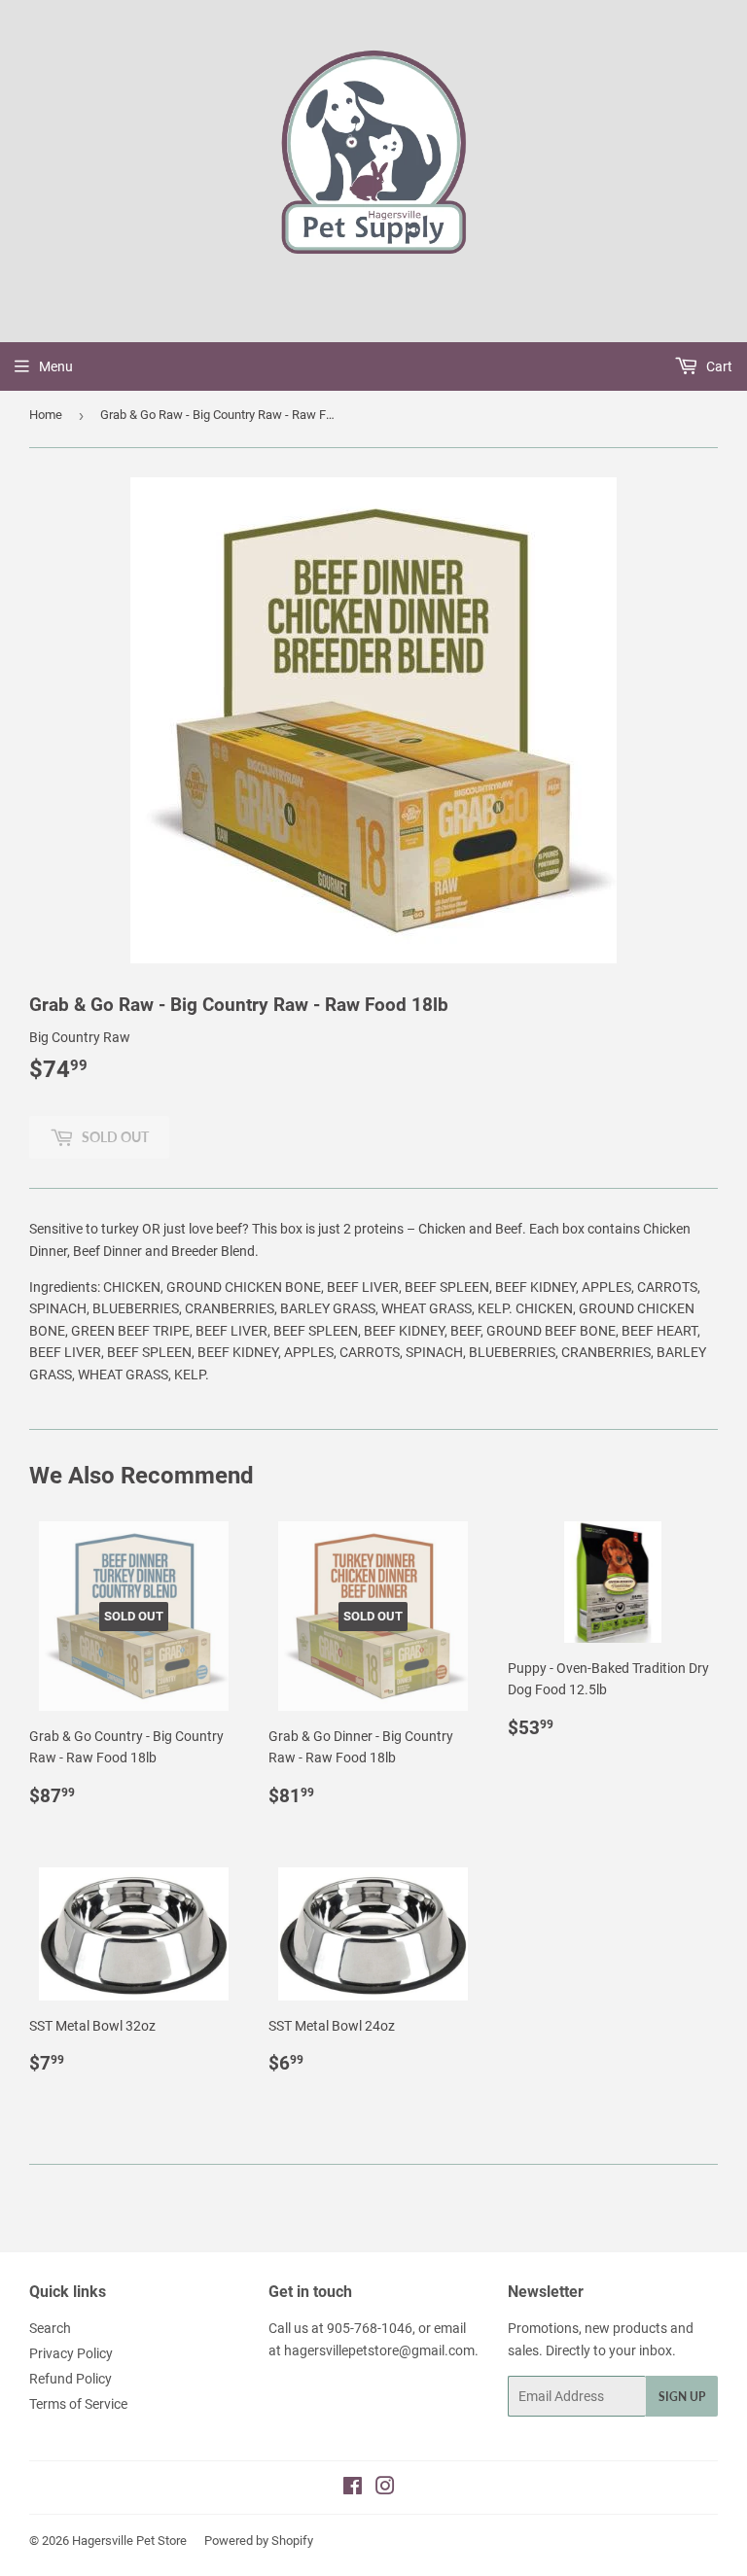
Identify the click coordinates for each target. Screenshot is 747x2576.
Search (50, 2328)
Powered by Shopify (259, 2541)
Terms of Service (78, 2404)
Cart (718, 366)
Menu (56, 366)
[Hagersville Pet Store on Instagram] (385, 2489)
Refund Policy (71, 2379)
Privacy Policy (71, 2353)
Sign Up (682, 2397)
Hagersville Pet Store (129, 2541)
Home (46, 415)
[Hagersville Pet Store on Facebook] (353, 2489)
